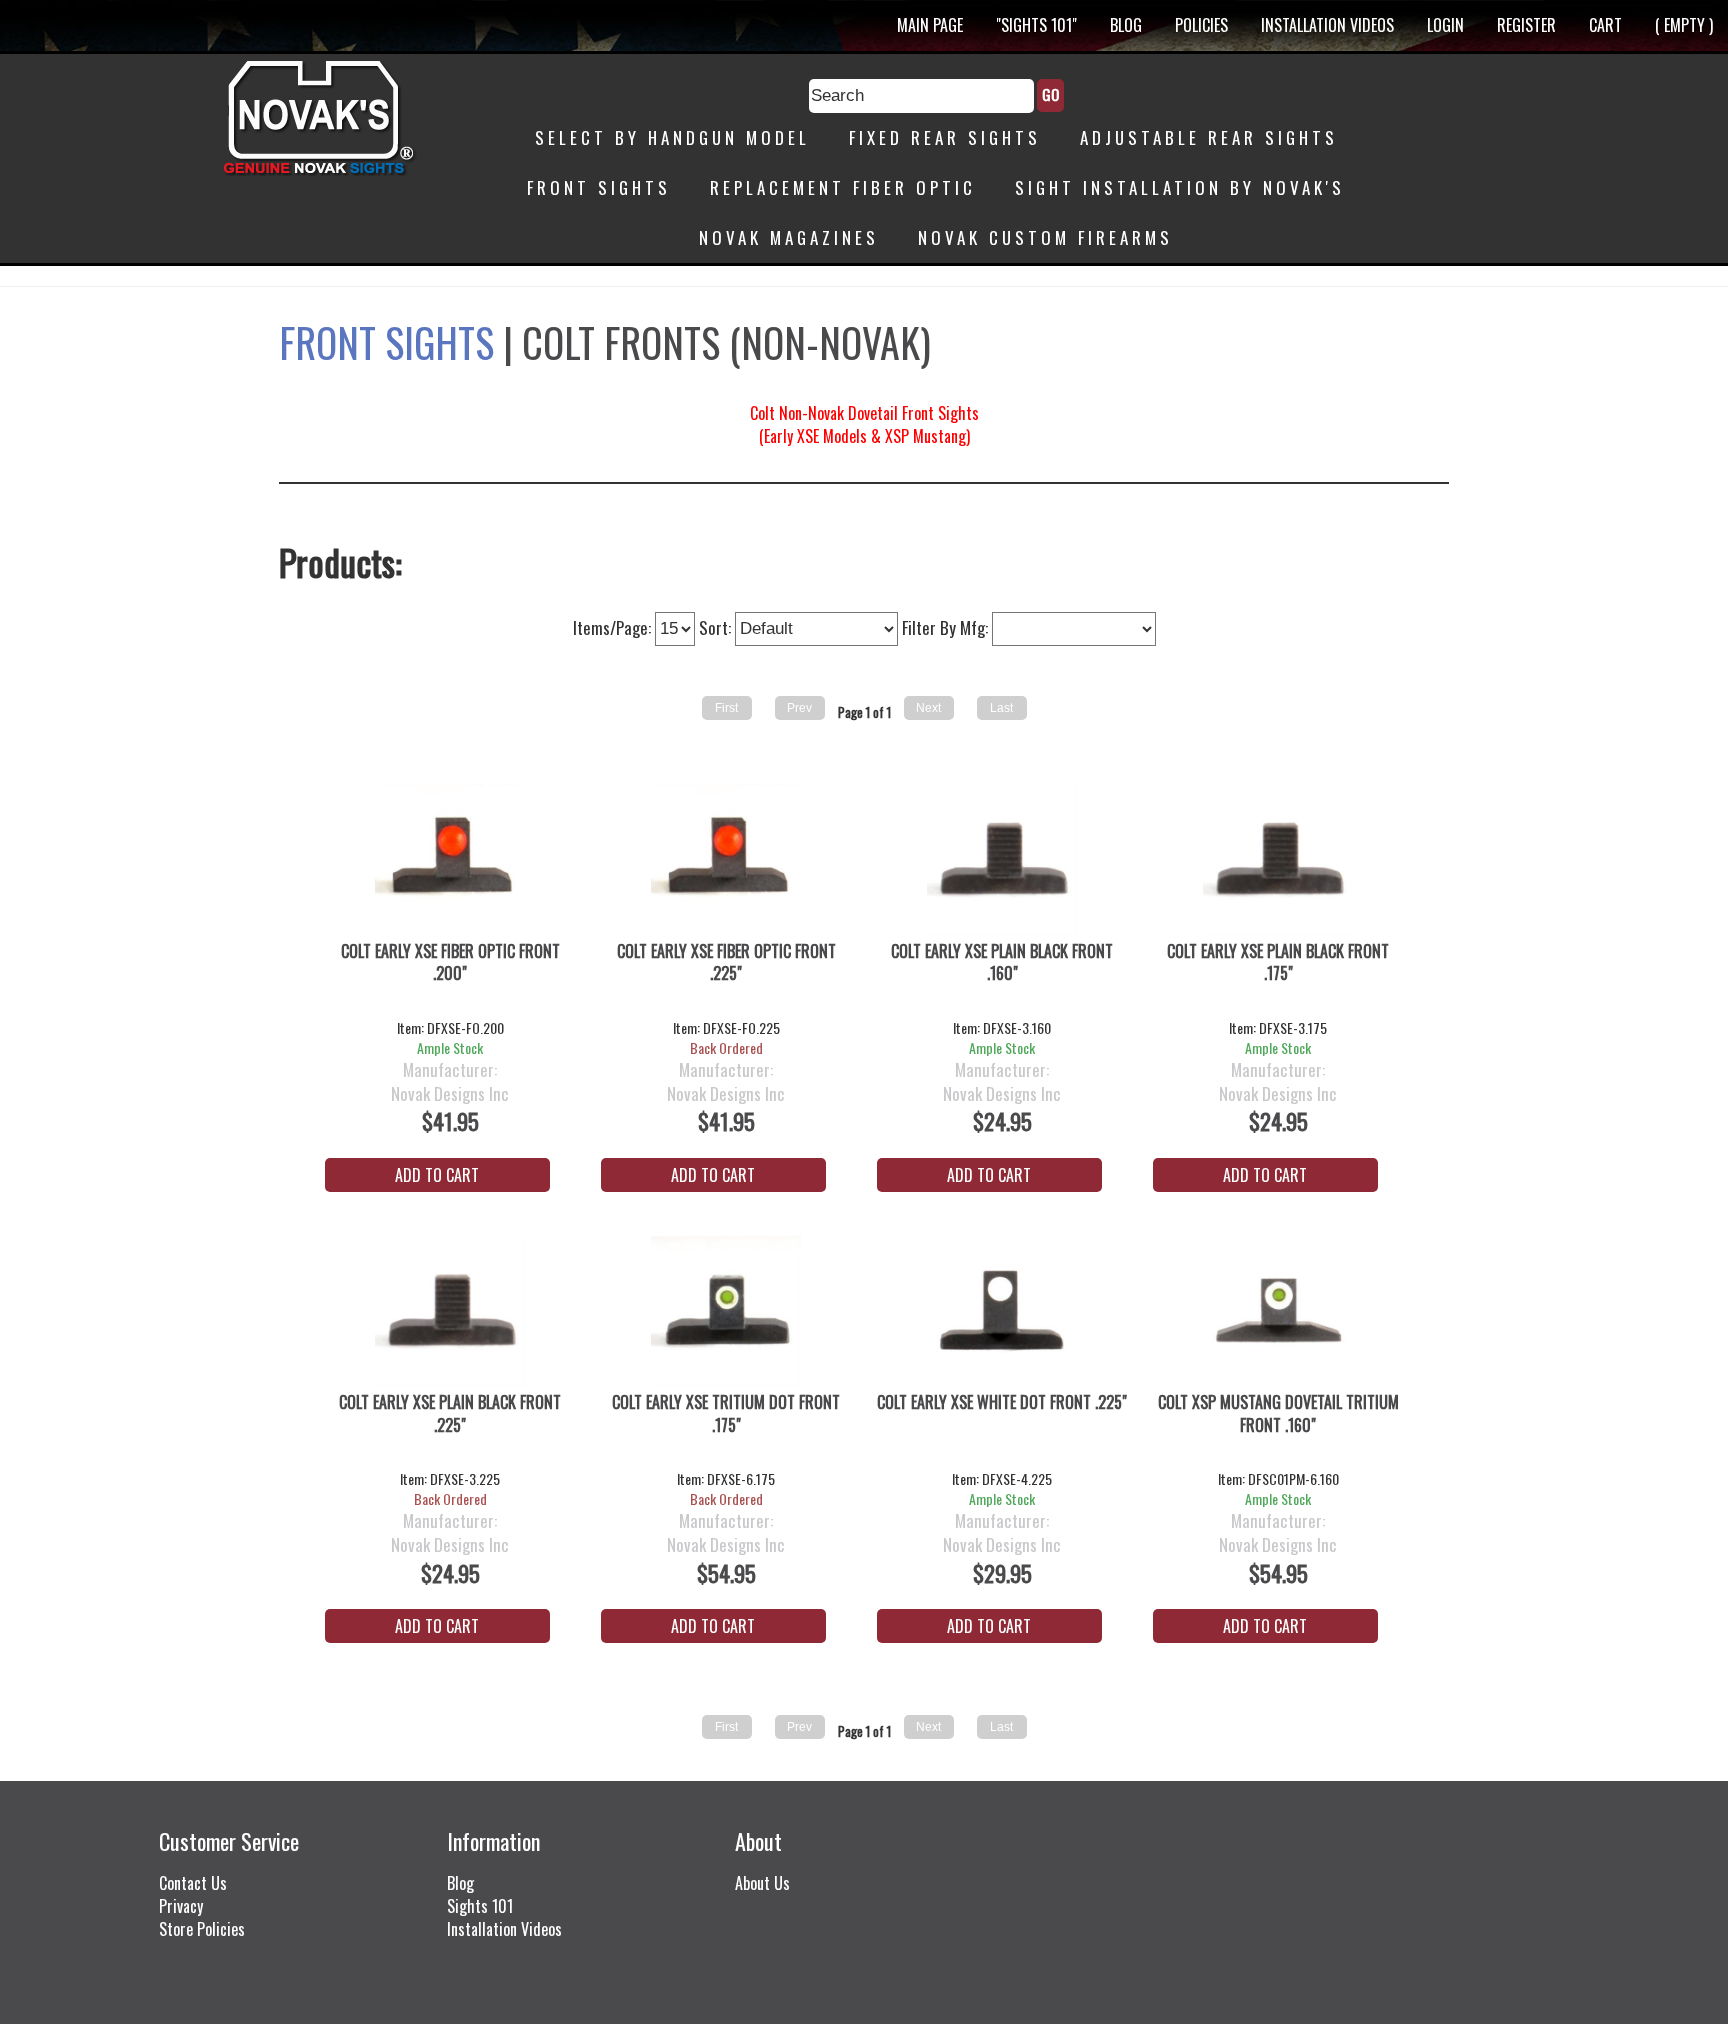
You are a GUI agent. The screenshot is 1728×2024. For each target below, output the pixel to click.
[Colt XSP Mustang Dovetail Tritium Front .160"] (1278, 1314)
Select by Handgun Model (672, 137)
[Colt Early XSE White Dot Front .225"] (1002, 1314)
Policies (1201, 25)
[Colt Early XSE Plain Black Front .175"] (1278, 862)
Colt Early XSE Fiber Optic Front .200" (450, 963)
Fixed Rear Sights (945, 137)
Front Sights (599, 187)
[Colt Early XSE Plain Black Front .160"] (1002, 862)
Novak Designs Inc (450, 1094)
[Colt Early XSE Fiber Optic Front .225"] (726, 862)
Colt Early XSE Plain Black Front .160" (1002, 963)
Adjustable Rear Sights (1209, 137)
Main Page (930, 25)
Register (1526, 25)
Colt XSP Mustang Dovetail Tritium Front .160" (1278, 1414)
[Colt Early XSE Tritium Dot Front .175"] (726, 1314)
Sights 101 (480, 1906)
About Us (762, 1883)
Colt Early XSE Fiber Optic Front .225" (726, 963)
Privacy (181, 1906)
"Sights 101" (1036, 25)
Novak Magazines (789, 237)
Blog (1126, 25)
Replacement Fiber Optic (843, 187)
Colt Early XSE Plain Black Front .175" (1278, 963)
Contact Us (193, 1883)
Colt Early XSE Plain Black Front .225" (450, 1414)
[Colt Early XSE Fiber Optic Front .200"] (450, 862)
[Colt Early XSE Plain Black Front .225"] (450, 1314)
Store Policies (202, 1929)
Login (1445, 25)
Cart (1605, 25)
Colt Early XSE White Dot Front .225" (1002, 1402)
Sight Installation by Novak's (1180, 187)
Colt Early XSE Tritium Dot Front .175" (726, 1414)
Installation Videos (1327, 25)
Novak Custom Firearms (1045, 237)
